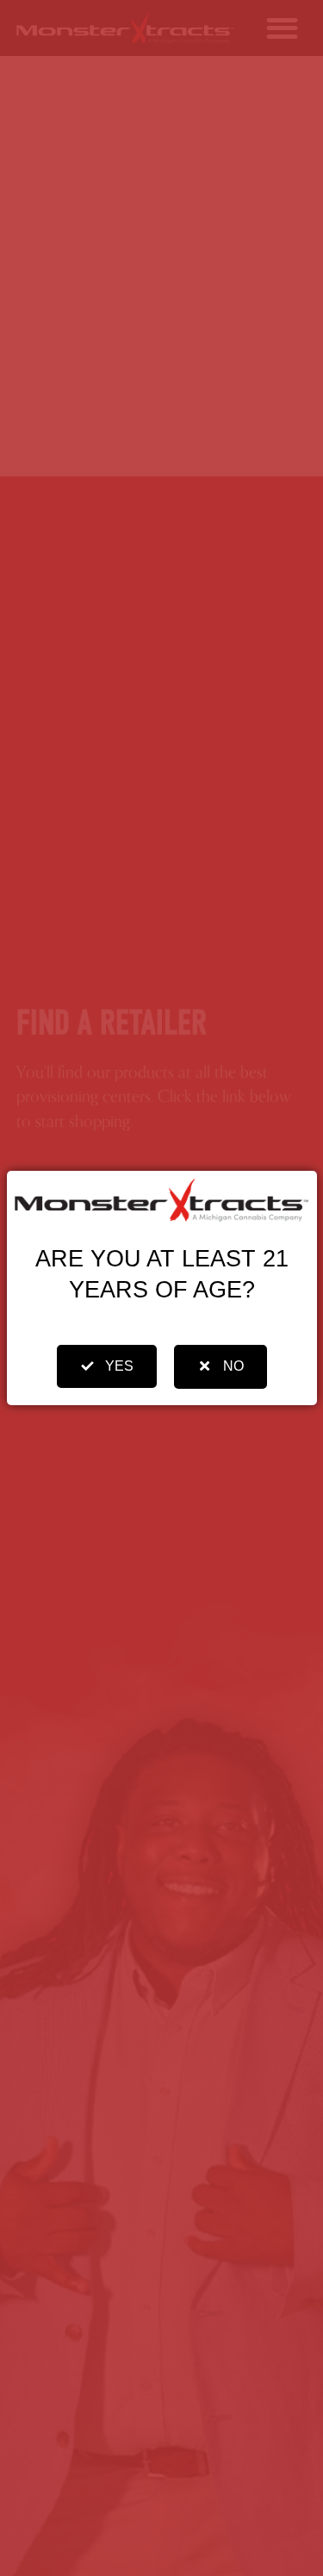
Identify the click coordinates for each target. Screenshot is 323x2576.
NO (233, 1366)
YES (119, 1366)
